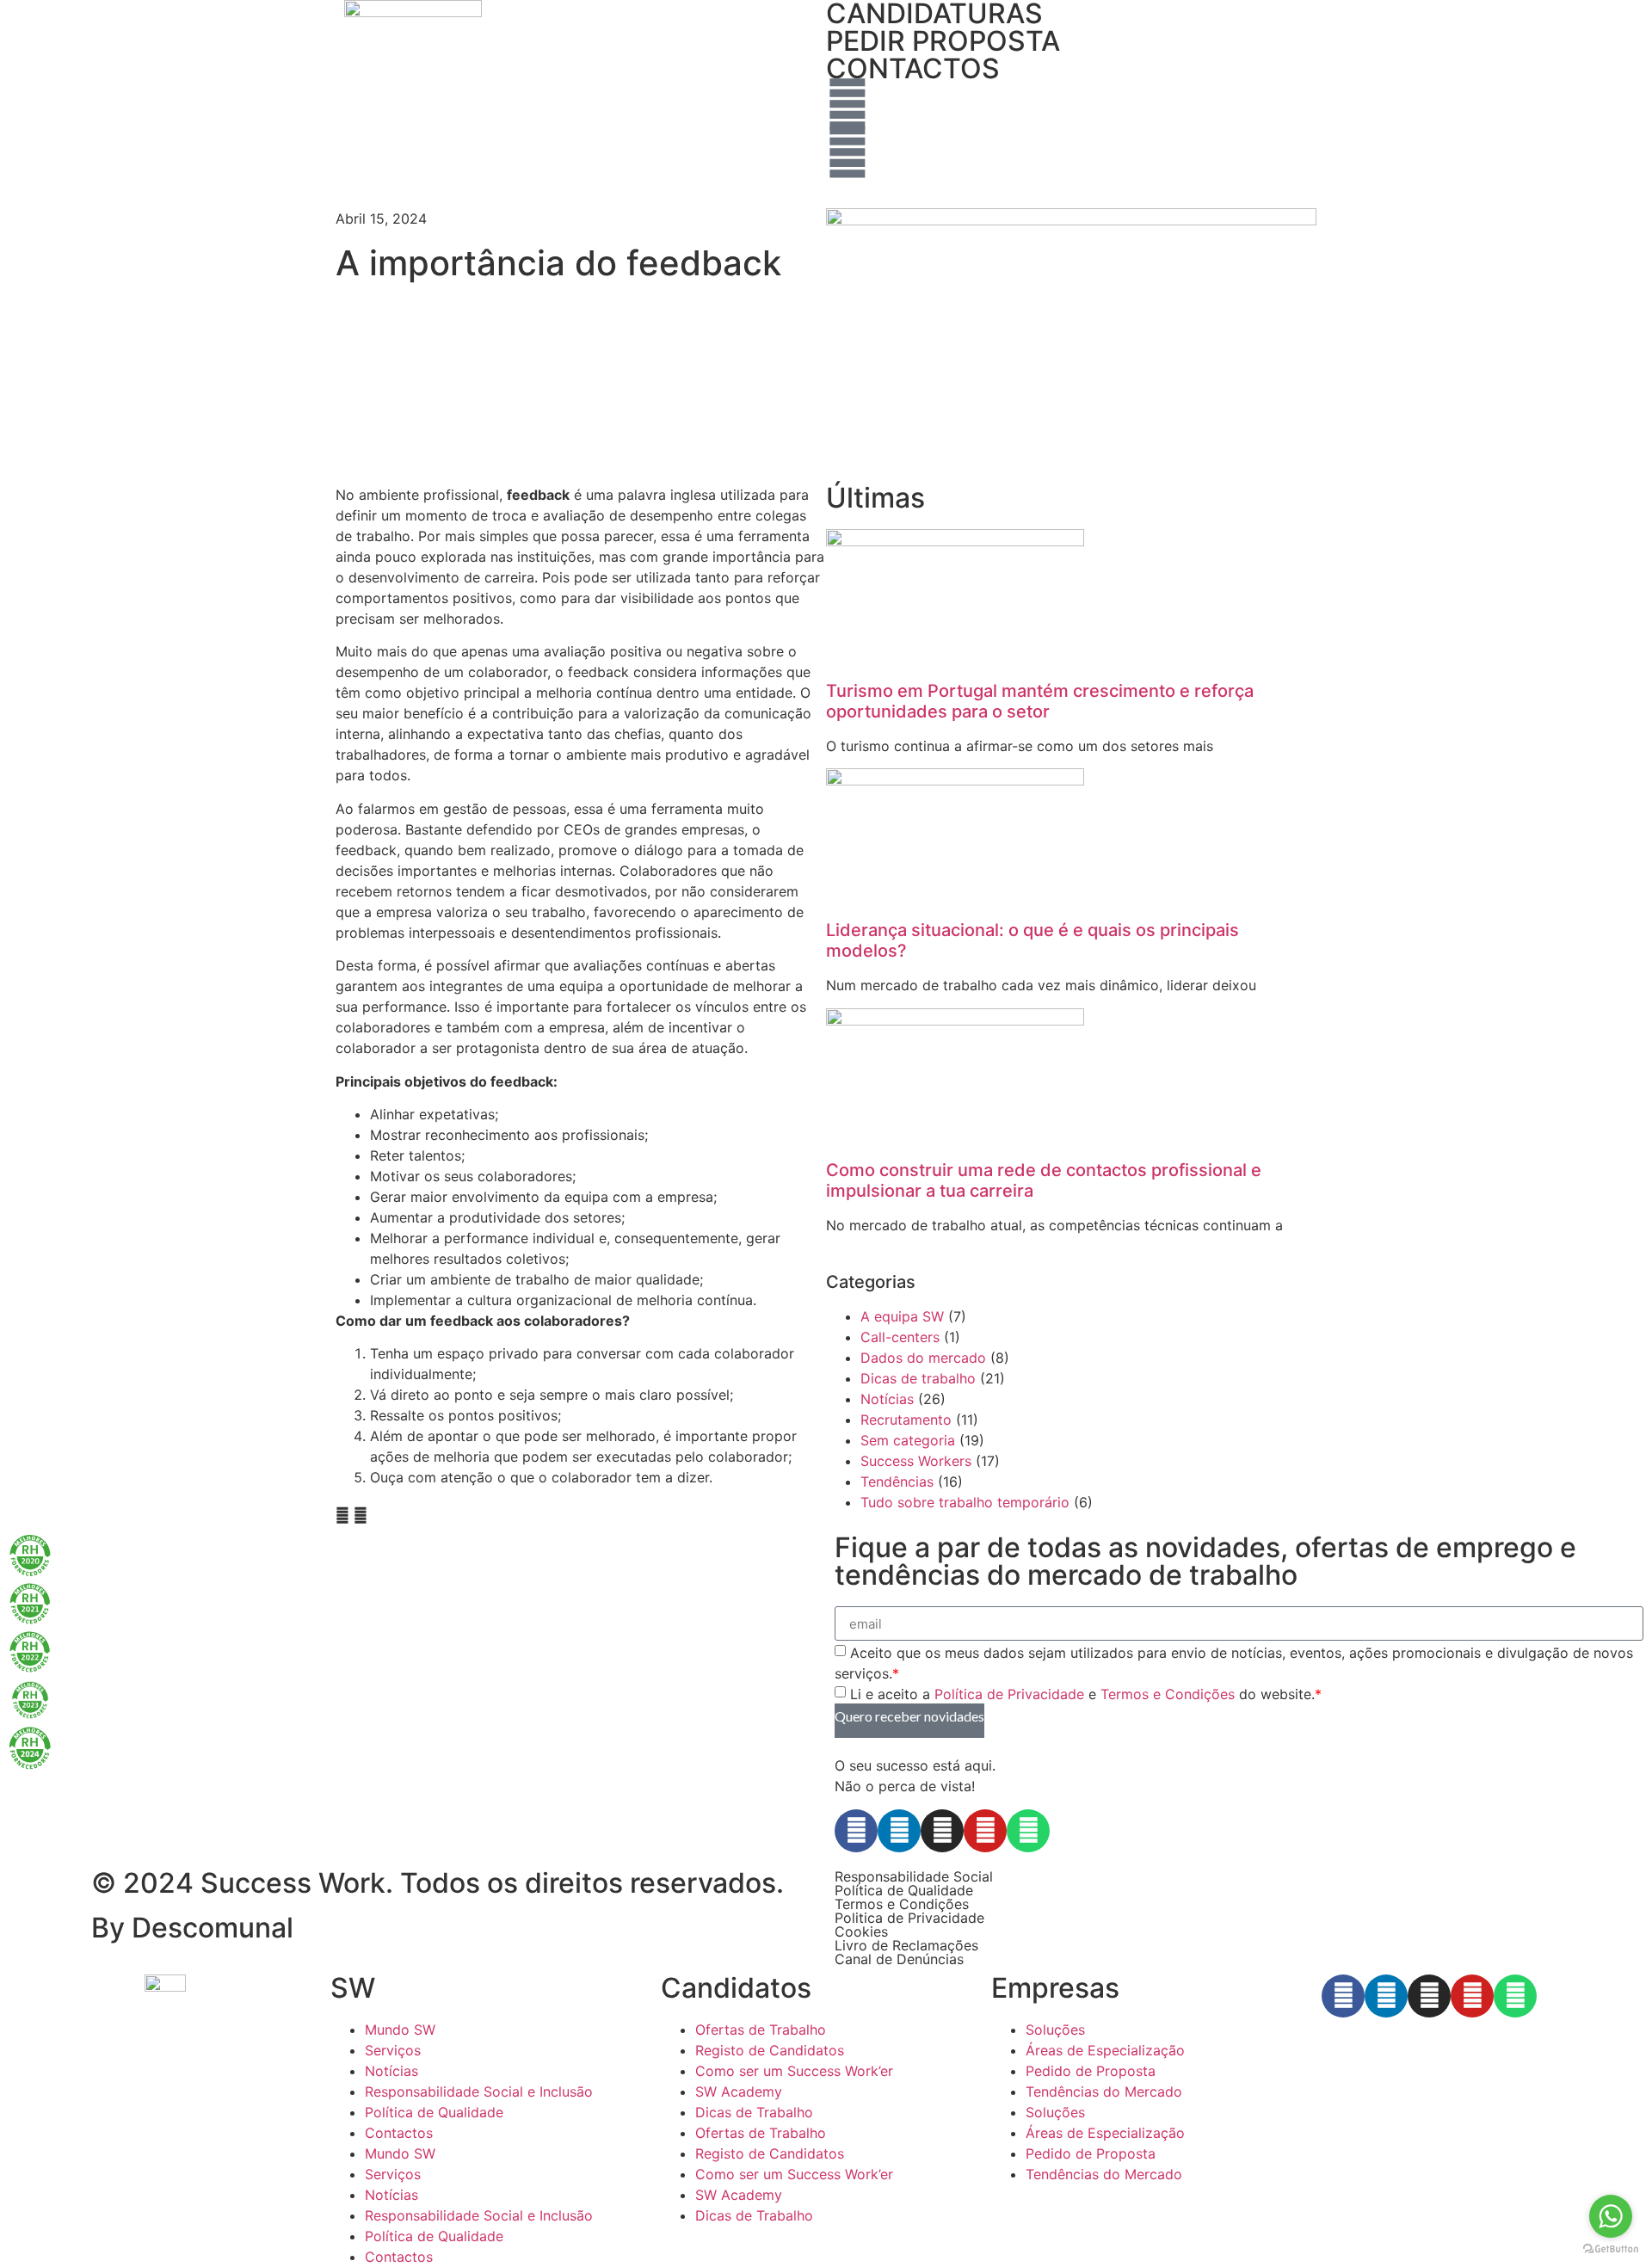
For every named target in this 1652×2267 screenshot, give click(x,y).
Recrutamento (906, 1420)
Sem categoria (908, 1440)
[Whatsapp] (1028, 1831)
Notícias (887, 1399)
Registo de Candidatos (770, 2050)
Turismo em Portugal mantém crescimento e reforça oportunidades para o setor (1040, 701)
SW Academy (739, 2091)
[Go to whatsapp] (1611, 2216)
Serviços (393, 2050)
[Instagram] (942, 1831)
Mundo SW (400, 2030)
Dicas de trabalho (918, 1378)
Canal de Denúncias (899, 1959)
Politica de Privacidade (909, 1918)
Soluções (1055, 2030)
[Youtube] (985, 1831)
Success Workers (916, 1461)
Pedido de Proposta (1091, 2071)
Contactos (399, 2133)
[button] (342, 1515)
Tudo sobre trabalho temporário (965, 1502)
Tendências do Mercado (1104, 2091)
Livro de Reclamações (906, 1945)
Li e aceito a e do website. (1086, 1694)
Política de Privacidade (1009, 1694)
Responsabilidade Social (914, 1876)
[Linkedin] (899, 1831)
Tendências (897, 1482)
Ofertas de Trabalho (761, 2030)
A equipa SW (902, 1316)
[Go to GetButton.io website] (1611, 2249)
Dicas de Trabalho (754, 2112)
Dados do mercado (923, 1358)
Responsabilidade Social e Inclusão (479, 2091)
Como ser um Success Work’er (794, 2071)
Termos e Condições (1168, 1694)
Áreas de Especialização (1105, 2050)
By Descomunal (192, 1928)
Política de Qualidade (904, 1890)
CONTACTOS (913, 68)
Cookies (861, 1931)
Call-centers (900, 1337)
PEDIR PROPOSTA (943, 41)
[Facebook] (856, 1831)
